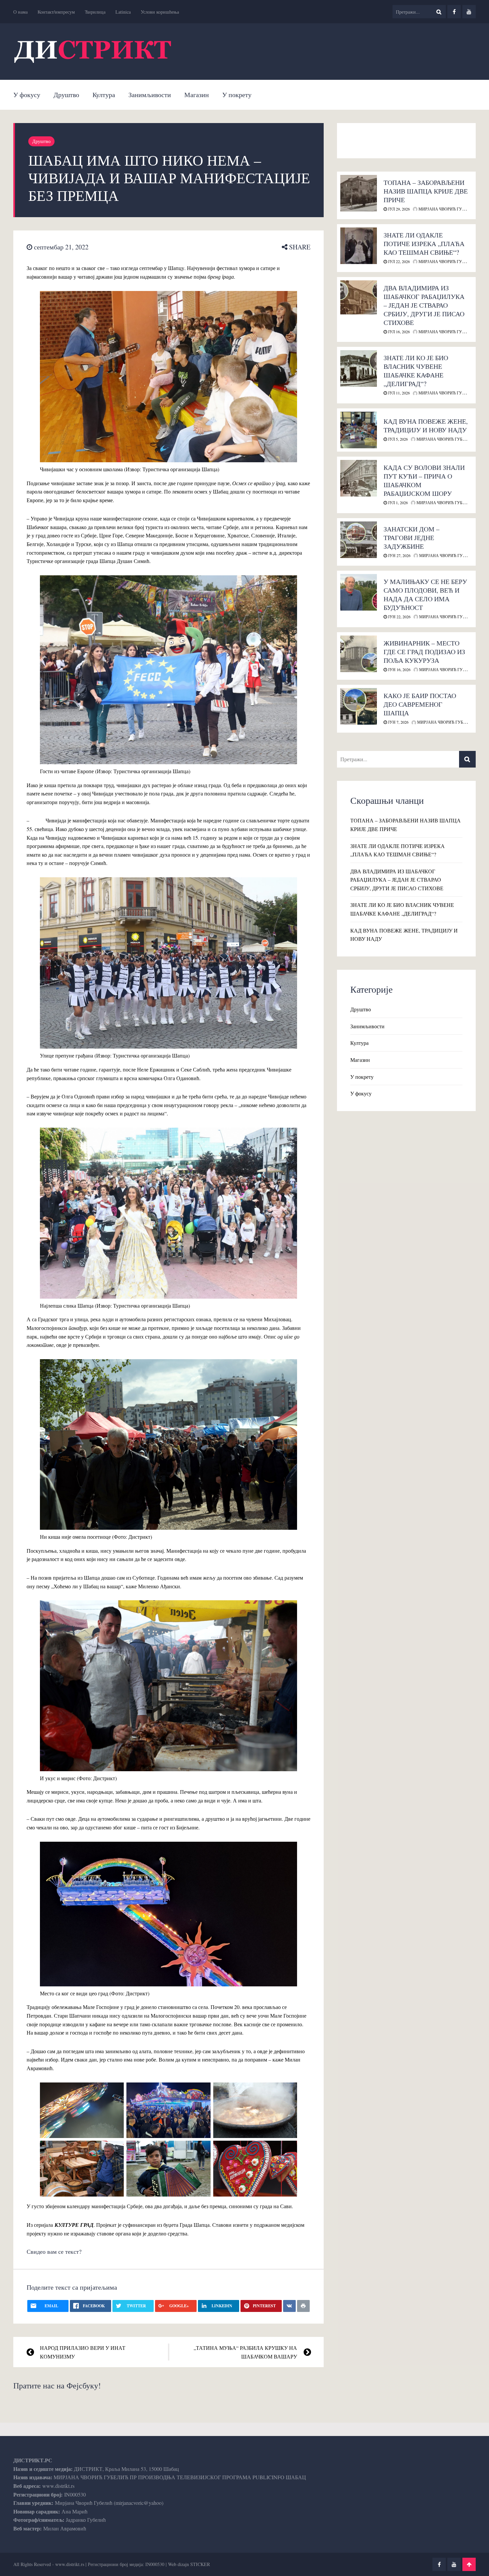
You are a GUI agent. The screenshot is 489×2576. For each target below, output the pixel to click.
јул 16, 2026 (398, 332)
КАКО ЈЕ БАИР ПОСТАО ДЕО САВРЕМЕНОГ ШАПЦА (420, 704)
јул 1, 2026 (397, 502)
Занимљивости (150, 95)
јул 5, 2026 (397, 439)
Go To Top (469, 2564)
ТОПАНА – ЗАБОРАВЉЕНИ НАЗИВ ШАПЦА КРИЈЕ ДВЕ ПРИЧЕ (426, 191)
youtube (469, 12)
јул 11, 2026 (398, 393)
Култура (104, 95)
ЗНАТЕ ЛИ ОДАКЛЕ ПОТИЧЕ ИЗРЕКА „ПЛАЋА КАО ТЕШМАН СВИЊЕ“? (424, 244)
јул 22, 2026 (398, 261)
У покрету (237, 95)
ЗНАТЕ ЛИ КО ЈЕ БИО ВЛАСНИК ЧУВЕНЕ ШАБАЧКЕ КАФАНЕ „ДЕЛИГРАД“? (416, 371)
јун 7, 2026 (398, 722)
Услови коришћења (160, 12)
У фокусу (27, 95)
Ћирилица (95, 12)
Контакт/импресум (56, 12)
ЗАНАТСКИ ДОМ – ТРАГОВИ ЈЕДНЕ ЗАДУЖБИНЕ (411, 538)
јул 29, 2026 (398, 209)
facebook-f (454, 12)
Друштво (66, 95)
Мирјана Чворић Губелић (446, 209)
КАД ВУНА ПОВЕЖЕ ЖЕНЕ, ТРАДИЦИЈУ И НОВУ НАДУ (426, 426)
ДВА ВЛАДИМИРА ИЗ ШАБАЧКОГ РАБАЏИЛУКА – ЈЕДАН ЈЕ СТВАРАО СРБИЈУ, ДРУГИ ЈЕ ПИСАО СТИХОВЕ (424, 305)
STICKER (200, 2564)
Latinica (123, 12)
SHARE (299, 247)
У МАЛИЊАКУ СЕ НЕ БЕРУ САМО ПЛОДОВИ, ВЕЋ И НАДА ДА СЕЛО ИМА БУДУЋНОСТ (425, 594)
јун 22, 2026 (399, 617)
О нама (20, 12)
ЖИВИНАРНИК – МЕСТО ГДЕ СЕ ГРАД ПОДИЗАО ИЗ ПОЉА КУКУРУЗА (424, 652)
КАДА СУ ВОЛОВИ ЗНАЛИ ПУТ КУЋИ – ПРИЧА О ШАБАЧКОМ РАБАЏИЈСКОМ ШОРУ (424, 480)
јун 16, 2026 (399, 669)
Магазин (197, 95)
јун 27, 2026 (399, 555)
